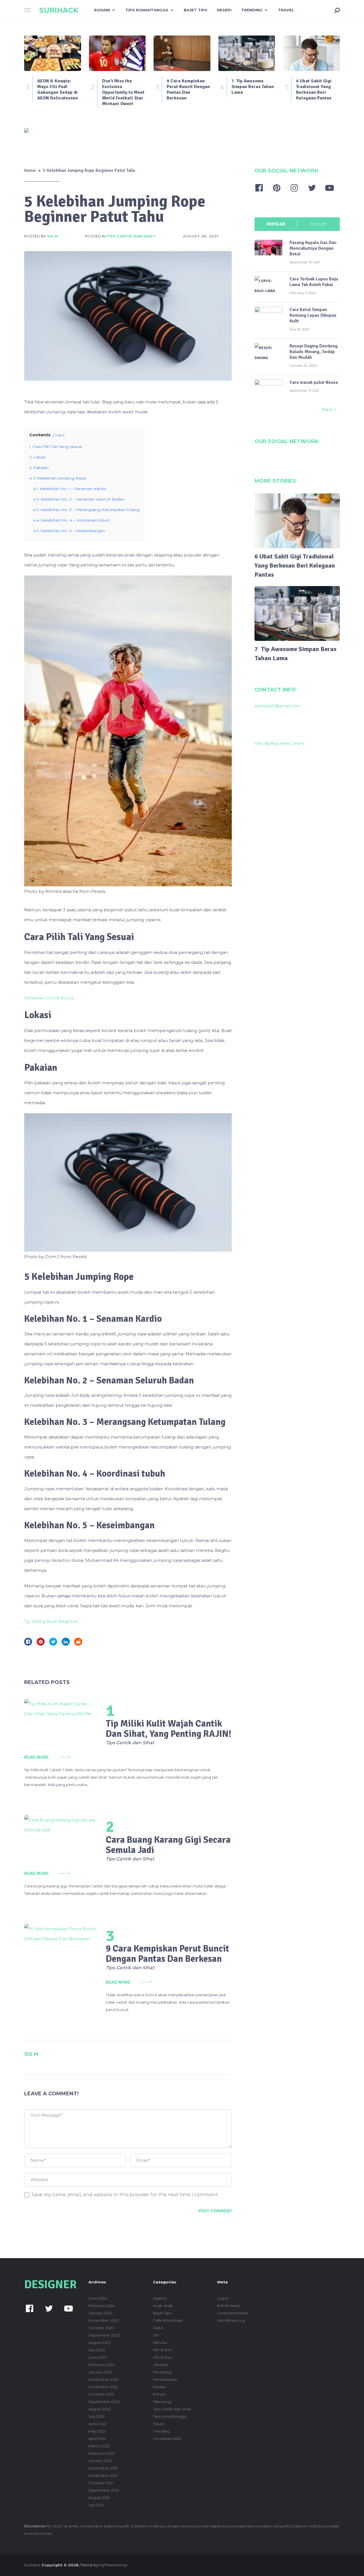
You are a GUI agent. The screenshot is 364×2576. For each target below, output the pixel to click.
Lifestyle (161, 2365)
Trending (252, 10)
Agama (160, 2298)
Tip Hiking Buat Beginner (51, 1621)
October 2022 (101, 2394)
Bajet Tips (196, 10)
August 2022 (100, 2409)
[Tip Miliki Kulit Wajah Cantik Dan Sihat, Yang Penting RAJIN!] (60, 1719)
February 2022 (102, 2453)
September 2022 (104, 2402)
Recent (318, 224)
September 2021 (104, 2490)
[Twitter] (312, 188)
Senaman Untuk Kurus (49, 998)
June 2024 (98, 2298)
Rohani (102, 10)
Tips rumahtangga (147, 10)
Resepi (224, 10)
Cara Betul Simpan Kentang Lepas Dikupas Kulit (313, 315)
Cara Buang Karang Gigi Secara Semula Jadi (168, 1845)
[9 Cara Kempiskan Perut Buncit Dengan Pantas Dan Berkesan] (60, 1962)
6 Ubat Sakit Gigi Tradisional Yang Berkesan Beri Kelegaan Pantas (295, 565)
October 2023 (101, 2328)
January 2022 (100, 2461)
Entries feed (228, 2306)
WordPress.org (231, 2320)
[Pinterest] (277, 188)
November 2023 (103, 2320)
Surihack (59, 10)
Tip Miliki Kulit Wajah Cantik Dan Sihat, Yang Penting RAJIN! (168, 1729)
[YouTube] (330, 188)
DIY (156, 2335)
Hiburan (160, 2342)
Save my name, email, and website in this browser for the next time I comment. (125, 2195)
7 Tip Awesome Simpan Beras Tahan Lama (295, 654)
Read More (37, 1757)
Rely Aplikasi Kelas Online (280, 743)
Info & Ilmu (162, 2350)
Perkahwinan (165, 2379)
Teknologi (162, 2402)
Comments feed (232, 2313)
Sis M (52, 236)
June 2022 (98, 2424)
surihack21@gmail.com (277, 706)
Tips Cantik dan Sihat (131, 236)
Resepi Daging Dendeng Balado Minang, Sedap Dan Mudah (314, 352)
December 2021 (103, 2468)
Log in (223, 2298)
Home (30, 170)
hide (59, 435)
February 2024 (102, 2306)
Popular (276, 224)
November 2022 (103, 2387)
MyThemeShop (113, 2565)
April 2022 (97, 2439)
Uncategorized (167, 2439)
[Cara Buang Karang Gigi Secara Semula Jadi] (60, 1835)
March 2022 (99, 2446)
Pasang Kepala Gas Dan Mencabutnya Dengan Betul (313, 248)
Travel (286, 10)
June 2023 (98, 2357)
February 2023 (102, 2365)
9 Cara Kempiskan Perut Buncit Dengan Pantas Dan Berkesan (167, 1954)
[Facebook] (259, 188)
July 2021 (96, 2505)
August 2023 (100, 2342)
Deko (158, 2328)
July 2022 (97, 2416)
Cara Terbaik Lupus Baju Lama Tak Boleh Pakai (314, 282)
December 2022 (104, 2379)
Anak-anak (163, 2306)
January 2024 (100, 2313)
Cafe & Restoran (168, 2320)
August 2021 (99, 2498)
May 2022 (97, 2431)
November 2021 (103, 2475)
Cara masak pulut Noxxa (314, 382)
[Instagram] (294, 188)
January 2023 (100, 2372)
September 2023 (104, 2335)
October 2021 (101, 2483)
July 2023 (97, 2350)
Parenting (162, 2372)
